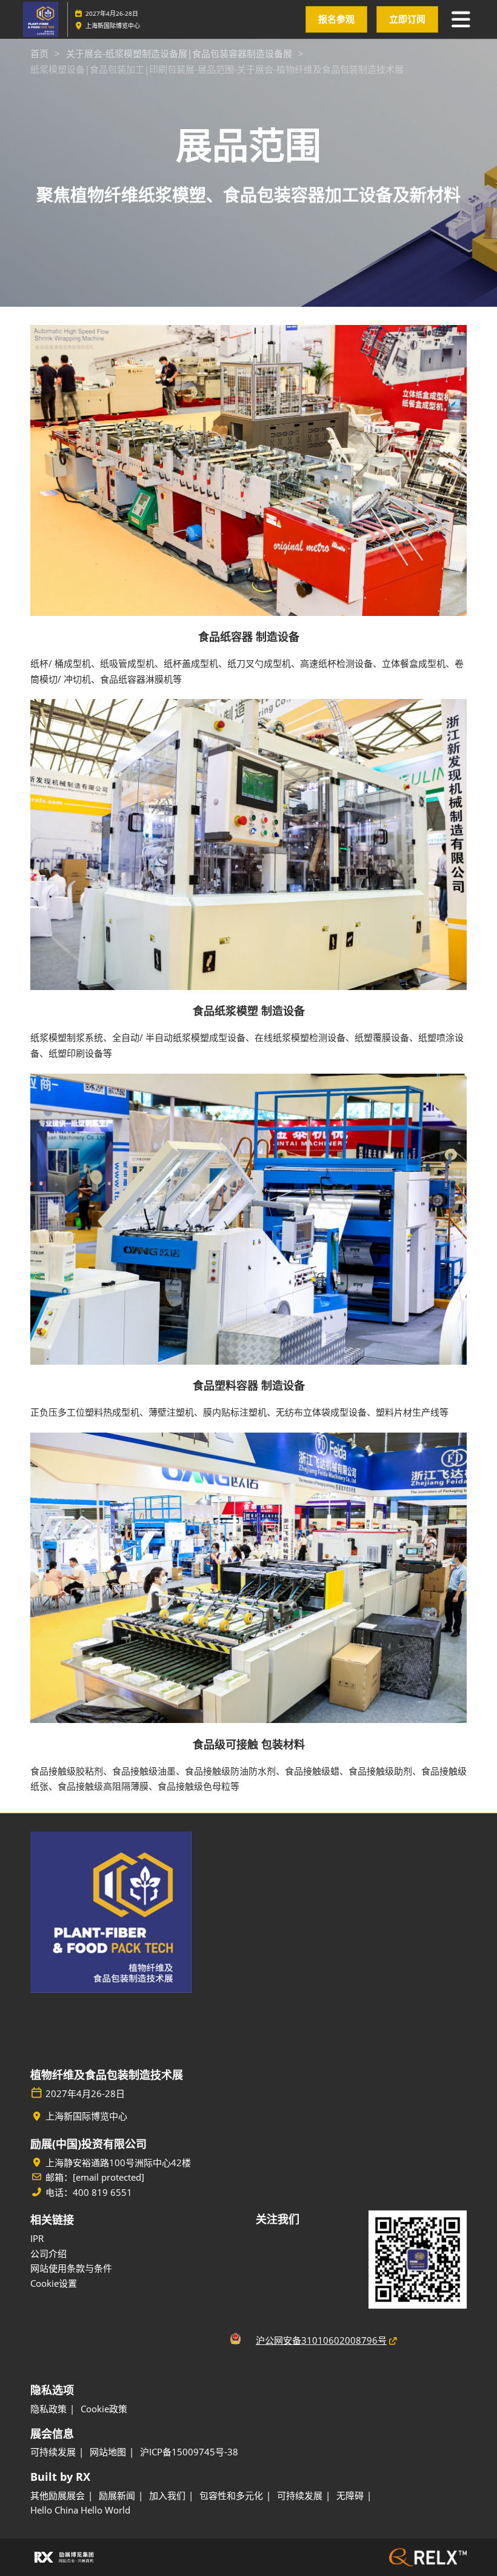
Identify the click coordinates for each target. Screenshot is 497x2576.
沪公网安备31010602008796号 (321, 2340)
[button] (336, 19)
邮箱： (95, 2177)
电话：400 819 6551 (89, 2193)
